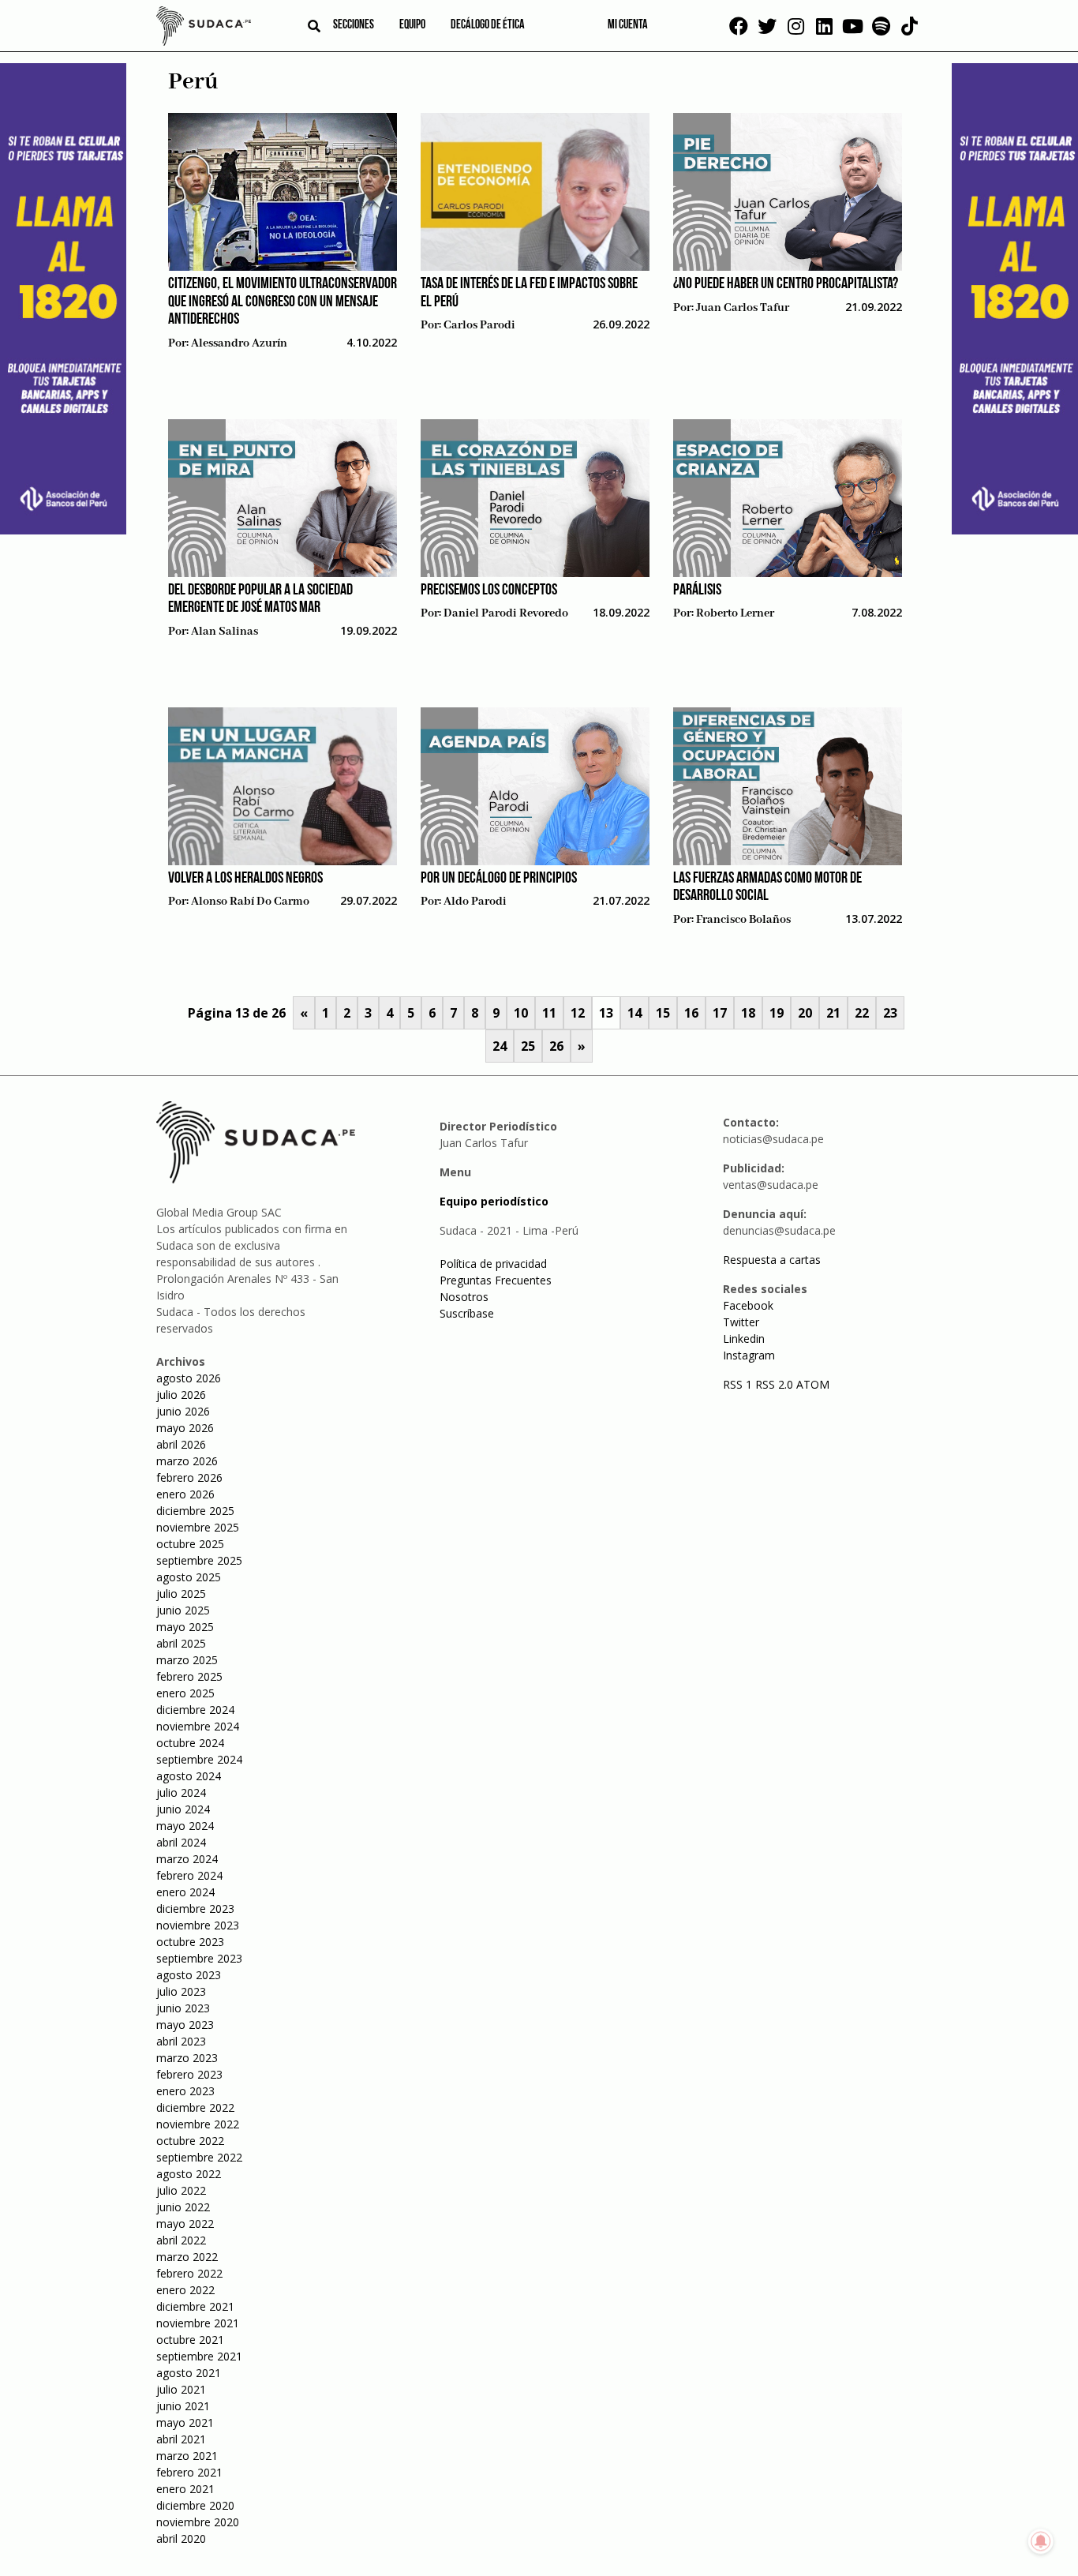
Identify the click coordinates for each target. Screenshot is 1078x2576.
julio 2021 (181, 2389)
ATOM (813, 1384)
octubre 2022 (190, 2141)
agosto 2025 (189, 1577)
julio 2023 (181, 1991)
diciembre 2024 (195, 1710)
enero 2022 (185, 2290)
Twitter (741, 1322)
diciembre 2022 (195, 2107)
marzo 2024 (187, 1859)
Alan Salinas (225, 632)
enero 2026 (185, 1494)
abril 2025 (181, 1643)
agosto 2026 (189, 1378)
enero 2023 (185, 2091)
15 (663, 1013)
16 (691, 1013)
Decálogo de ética (488, 25)
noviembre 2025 (198, 1527)
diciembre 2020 (195, 2505)
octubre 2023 (190, 1942)
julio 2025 (181, 1594)
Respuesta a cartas (772, 1260)
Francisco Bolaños (743, 920)
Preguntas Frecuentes (496, 1280)
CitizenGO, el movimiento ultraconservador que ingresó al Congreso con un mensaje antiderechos (283, 302)
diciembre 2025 (195, 1511)
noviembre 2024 (198, 1726)
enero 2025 (185, 1693)
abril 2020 (181, 2539)
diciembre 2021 (195, 2306)
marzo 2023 (187, 2058)
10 (521, 1013)
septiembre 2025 (199, 1560)
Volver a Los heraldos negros (245, 879)
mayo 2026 (185, 1428)
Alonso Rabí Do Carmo (250, 902)
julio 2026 (181, 1395)
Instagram (749, 1355)
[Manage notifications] (1041, 2541)
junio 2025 (183, 1610)
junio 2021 (183, 2406)
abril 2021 (181, 2439)
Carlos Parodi (479, 325)
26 (556, 1046)
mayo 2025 (185, 1627)
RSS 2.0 (774, 1384)
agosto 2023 (189, 1975)
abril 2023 (181, 2041)
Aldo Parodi (475, 902)
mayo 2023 (185, 2025)
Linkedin (744, 1339)
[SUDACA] (204, 28)
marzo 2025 (187, 1660)
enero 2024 (185, 1892)
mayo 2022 (185, 2224)
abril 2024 (181, 1842)
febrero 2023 (189, 2074)
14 (634, 1013)
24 (500, 1046)
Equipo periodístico (494, 1201)
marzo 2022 (187, 2257)
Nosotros (464, 1297)
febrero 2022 (189, 2273)
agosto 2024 (189, 1776)
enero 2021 (185, 2489)
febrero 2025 (189, 1676)
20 (805, 1013)
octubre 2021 (190, 2340)
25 (528, 1046)
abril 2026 (181, 1444)
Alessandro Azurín (239, 343)
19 (777, 1013)
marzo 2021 (187, 2456)
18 (748, 1013)
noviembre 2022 (198, 2124)
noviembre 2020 (198, 2522)
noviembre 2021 (198, 2323)
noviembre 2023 (198, 1925)
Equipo (412, 25)
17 (720, 1013)
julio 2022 (181, 2190)
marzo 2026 (187, 1461)
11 (549, 1013)
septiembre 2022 (199, 2157)
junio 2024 (183, 1809)
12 (578, 1013)
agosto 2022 (189, 2174)
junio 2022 (183, 2207)
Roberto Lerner (735, 613)
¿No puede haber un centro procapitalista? (786, 284)
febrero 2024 (189, 1875)
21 (833, 1013)
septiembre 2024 (199, 1759)
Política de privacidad (493, 1264)
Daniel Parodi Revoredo (506, 613)
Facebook (748, 1305)
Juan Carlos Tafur (743, 308)
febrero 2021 (189, 2472)
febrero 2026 (189, 1477)
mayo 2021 (185, 2422)
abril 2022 (181, 2240)
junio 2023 (183, 2008)
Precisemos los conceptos (489, 591)
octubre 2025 (190, 1544)
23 (890, 1013)
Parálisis (697, 591)
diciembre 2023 (195, 1909)
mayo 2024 (185, 1826)
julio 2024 (181, 1792)
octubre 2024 (190, 1743)
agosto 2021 (189, 2373)
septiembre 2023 (199, 1958)
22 (862, 1013)
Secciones (354, 25)
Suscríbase (467, 1313)
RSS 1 (739, 1384)
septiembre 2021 (199, 2356)
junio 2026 (183, 1411)
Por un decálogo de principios (499, 879)
